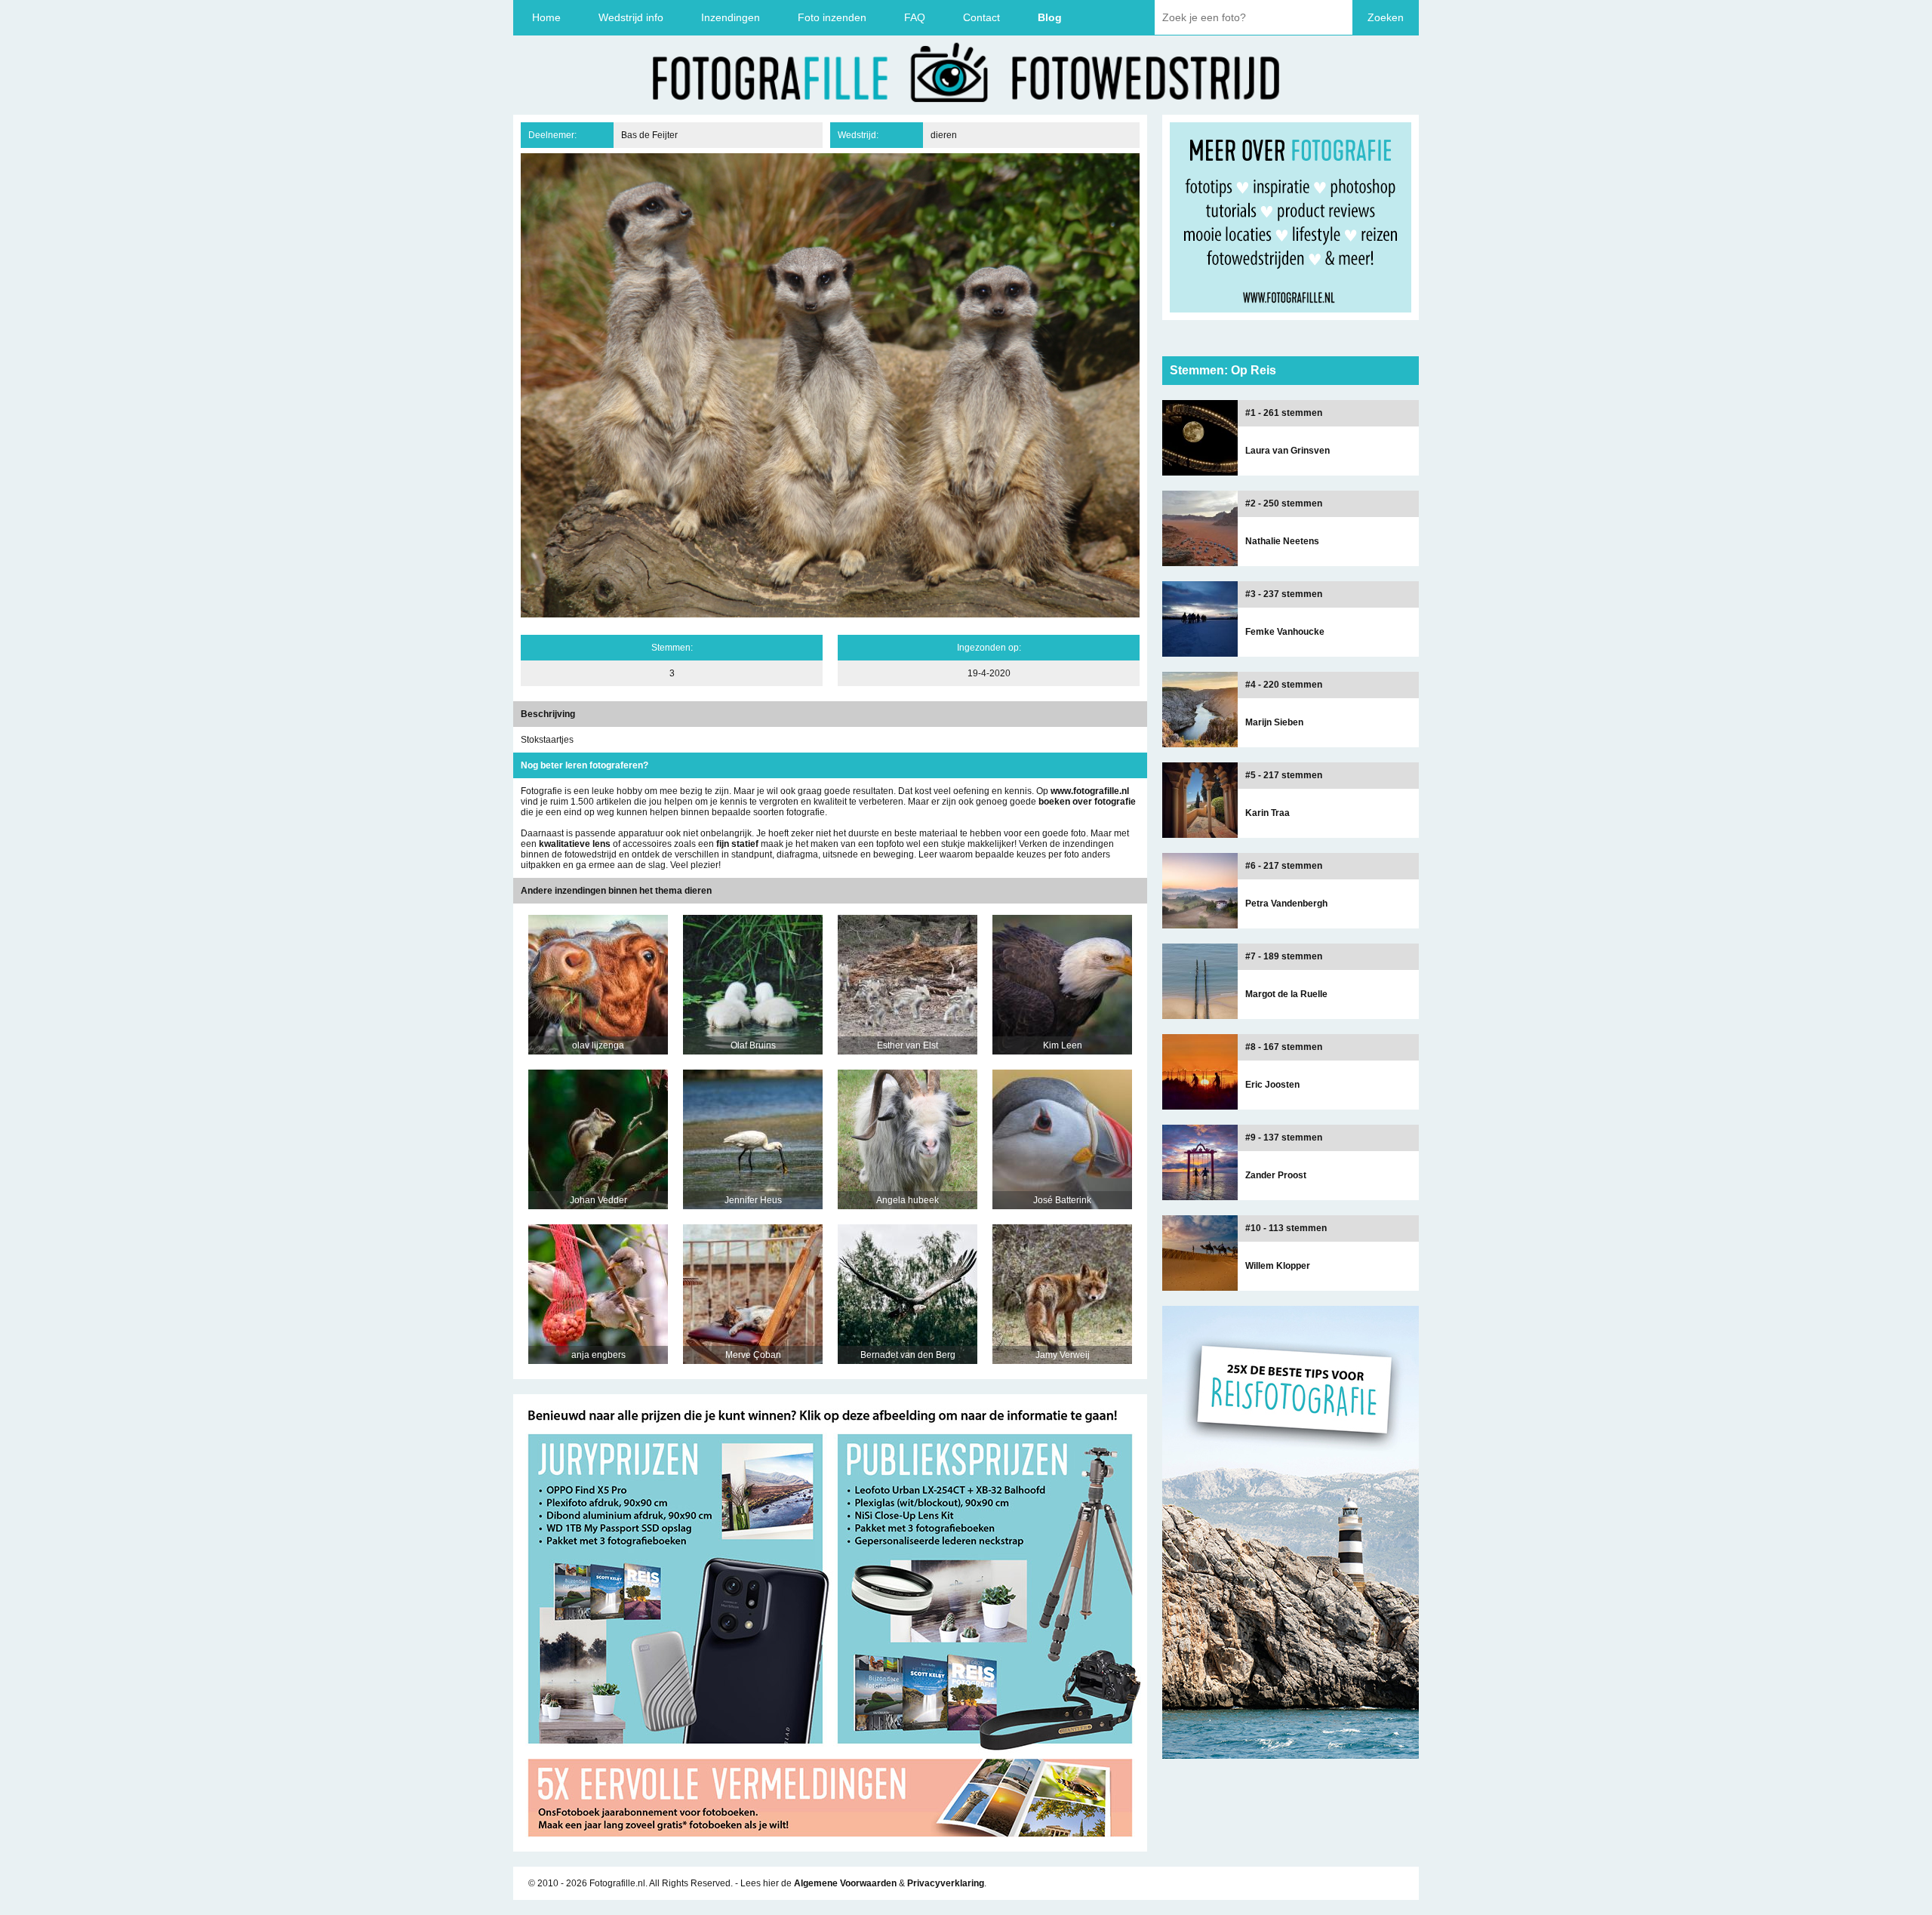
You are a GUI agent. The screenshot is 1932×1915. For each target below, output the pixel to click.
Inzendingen (731, 17)
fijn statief (737, 844)
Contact (981, 17)
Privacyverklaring (946, 1883)
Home (546, 17)
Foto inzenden (832, 17)
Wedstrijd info (631, 17)
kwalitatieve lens (575, 844)
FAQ (915, 17)
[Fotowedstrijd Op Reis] (830, 1846)
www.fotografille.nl (1090, 791)
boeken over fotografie (1087, 802)
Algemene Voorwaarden (845, 1883)
